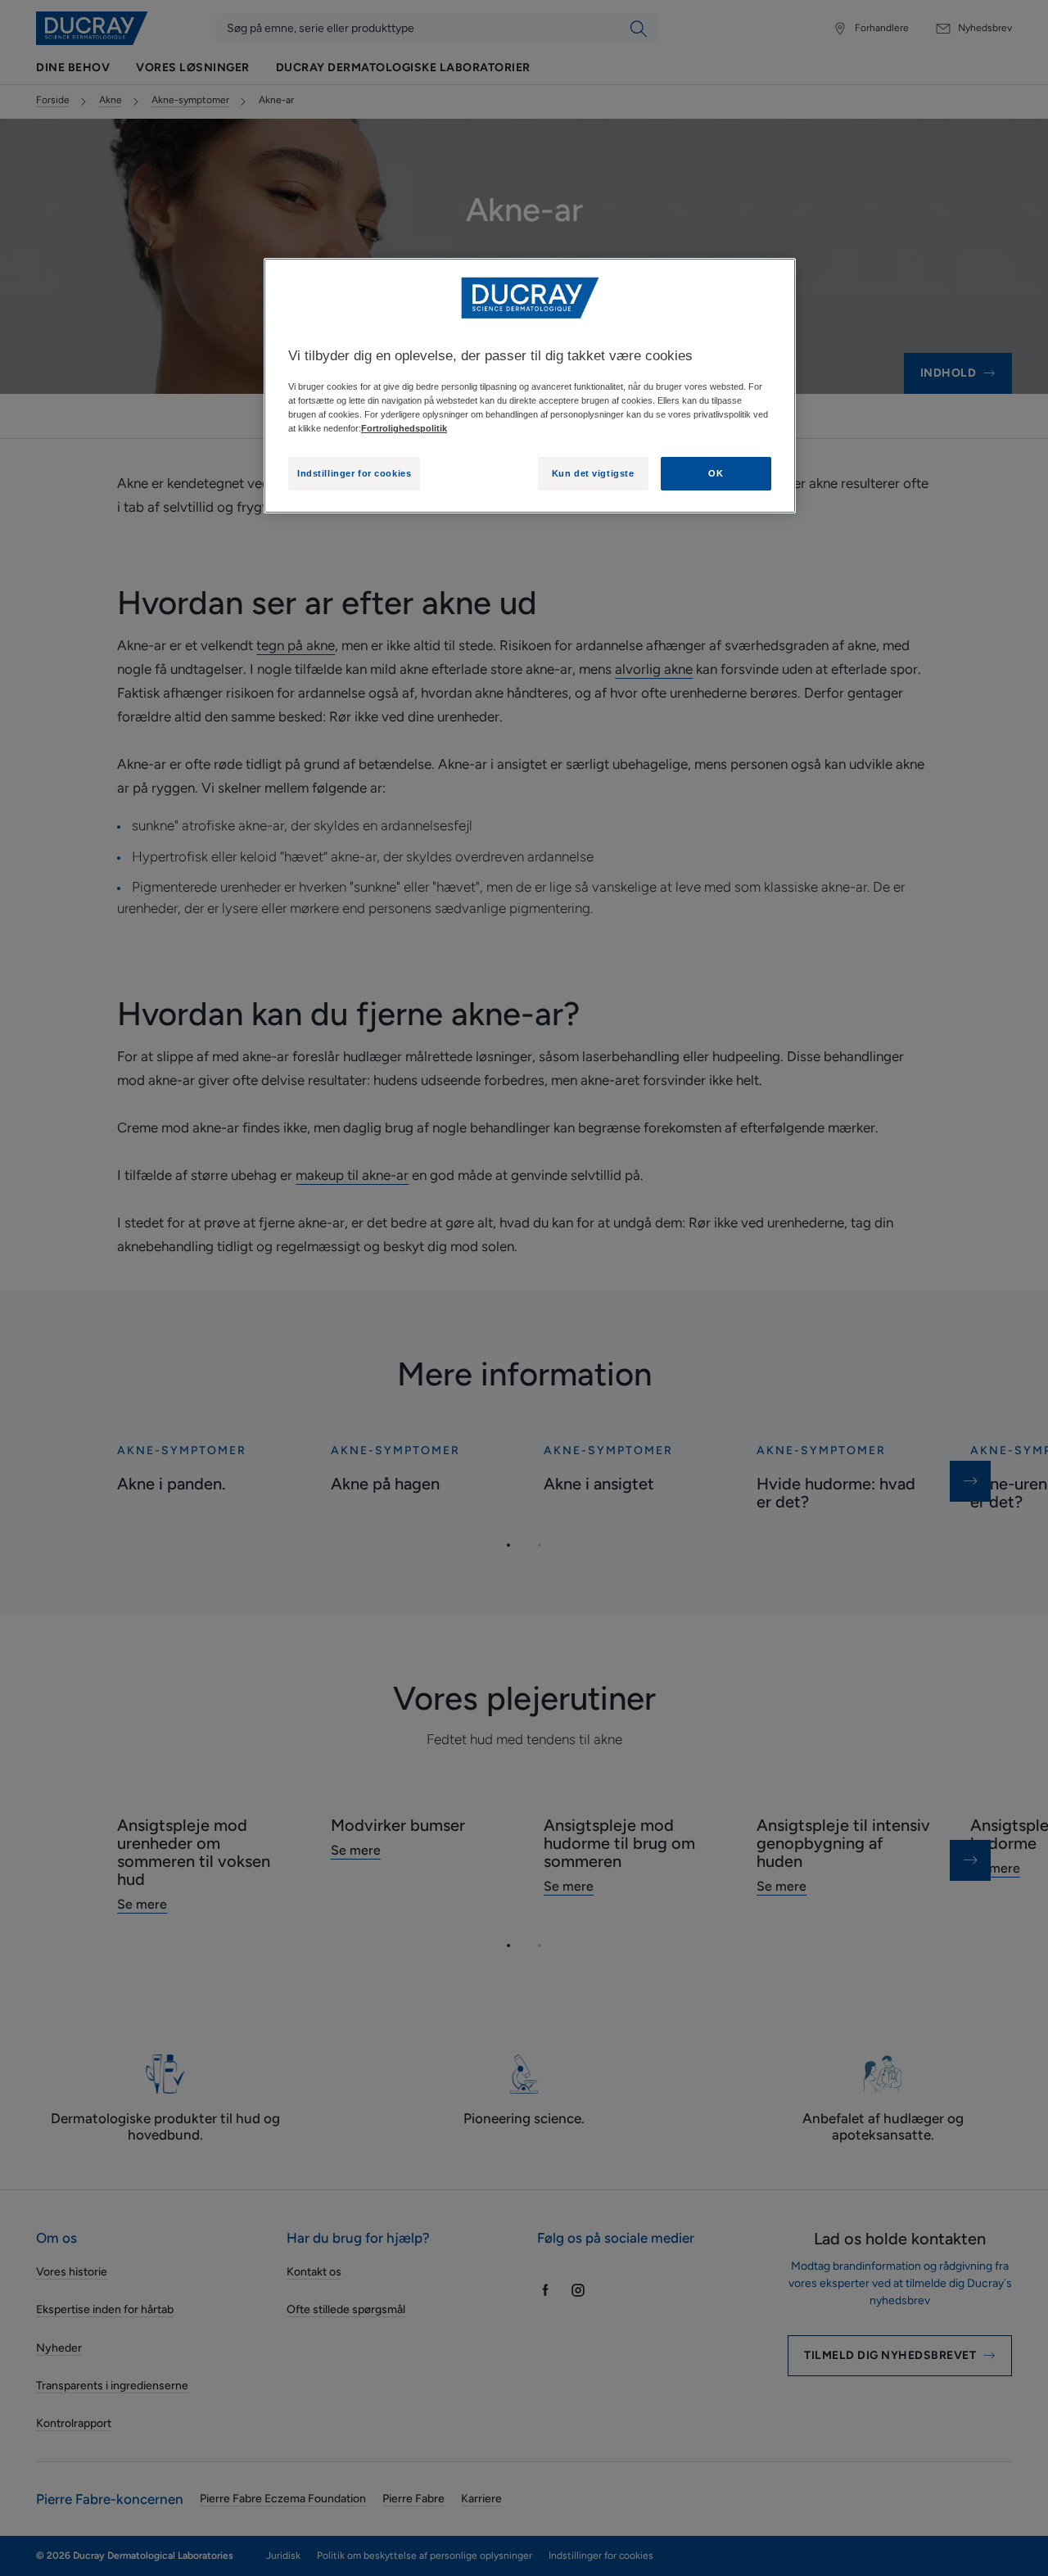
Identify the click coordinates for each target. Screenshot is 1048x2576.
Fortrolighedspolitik (404, 428)
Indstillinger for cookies (354, 473)
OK (716, 473)
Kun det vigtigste (593, 473)
